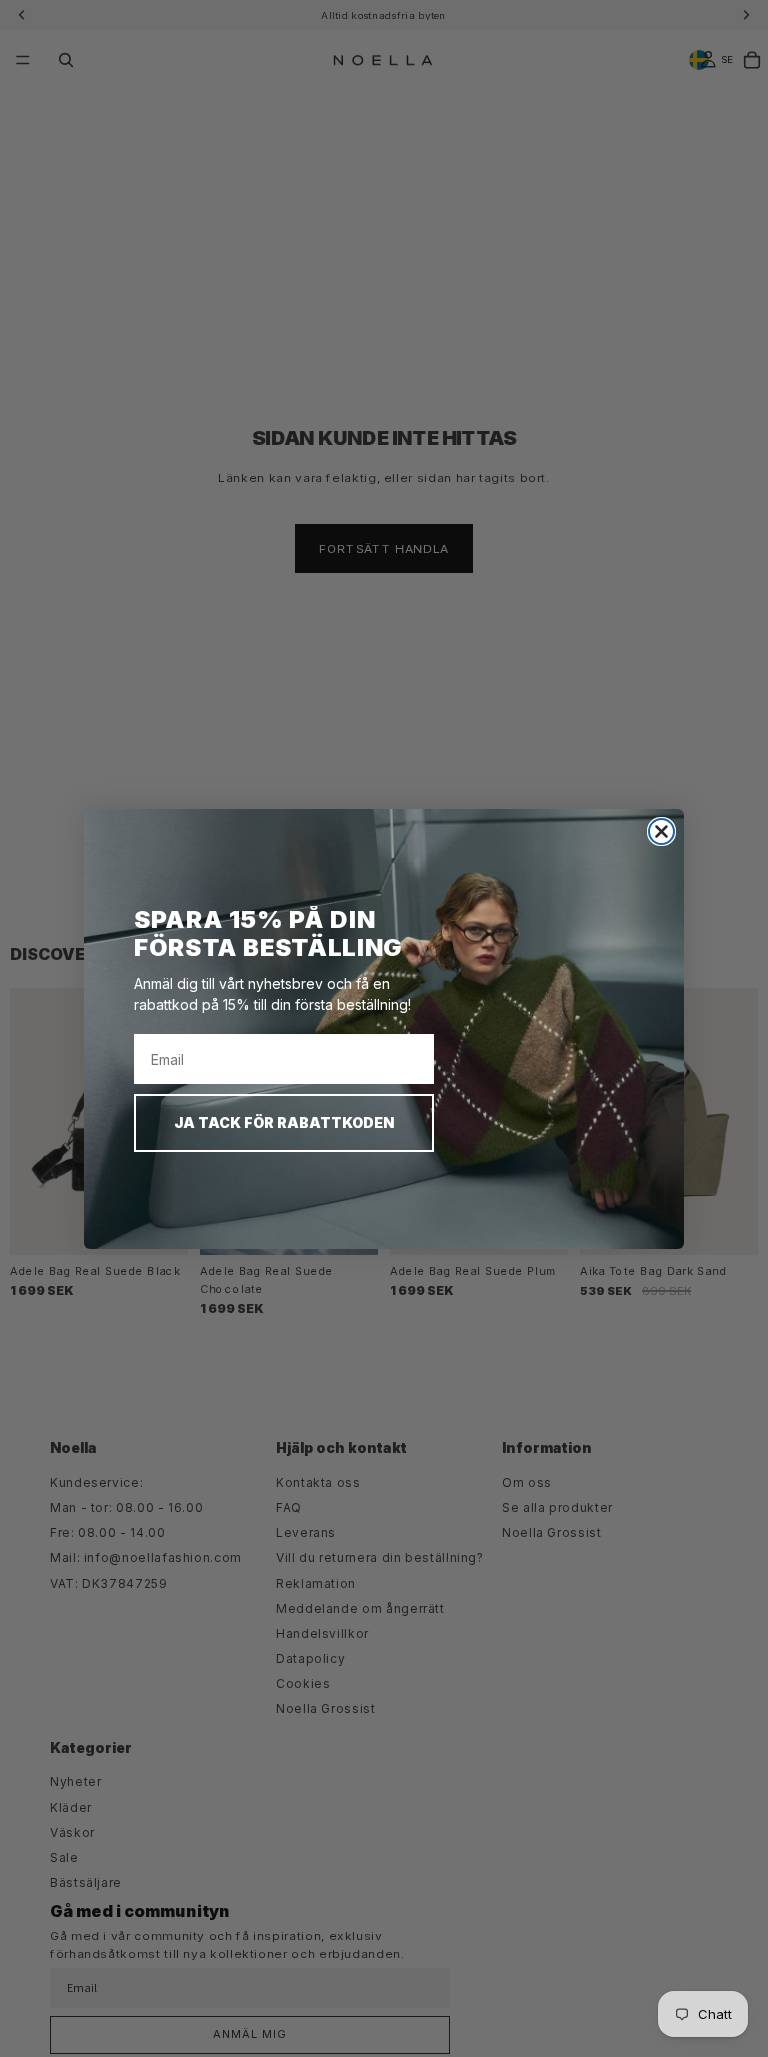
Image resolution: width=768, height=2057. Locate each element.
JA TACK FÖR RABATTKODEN (284, 1122)
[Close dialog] (661, 831)
